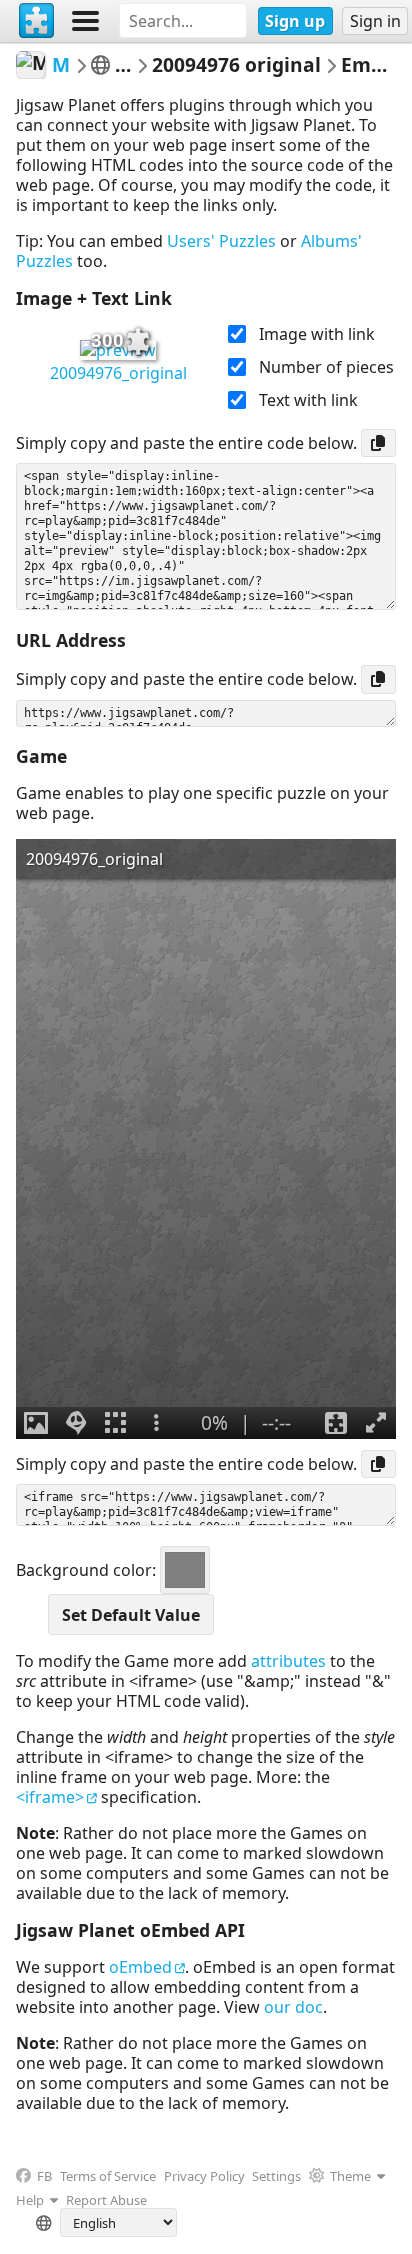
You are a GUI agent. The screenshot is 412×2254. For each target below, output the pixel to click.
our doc (293, 2007)
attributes (288, 1661)
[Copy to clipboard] (378, 443)
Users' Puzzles (221, 241)
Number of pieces (326, 367)
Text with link (308, 400)
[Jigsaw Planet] (37, 21)
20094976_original (118, 373)
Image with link (317, 334)
